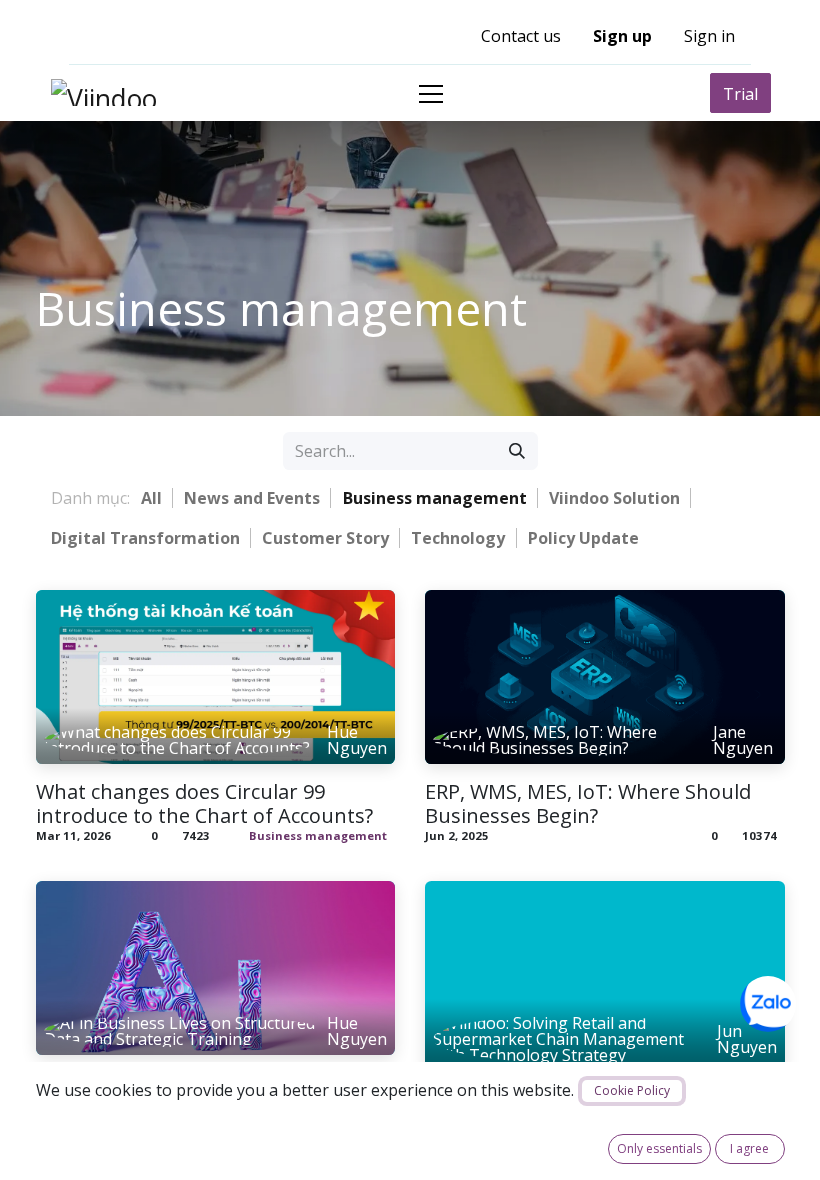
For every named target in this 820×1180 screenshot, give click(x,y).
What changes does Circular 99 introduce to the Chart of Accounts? (204, 804)
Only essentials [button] (659, 1148)
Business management (318, 835)
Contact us (521, 36)
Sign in (709, 36)
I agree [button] (749, 1148)
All (151, 498)
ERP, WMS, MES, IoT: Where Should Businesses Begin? (588, 804)
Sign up (622, 36)
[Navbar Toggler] (431, 93)
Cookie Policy (632, 1090)
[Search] (517, 451)
